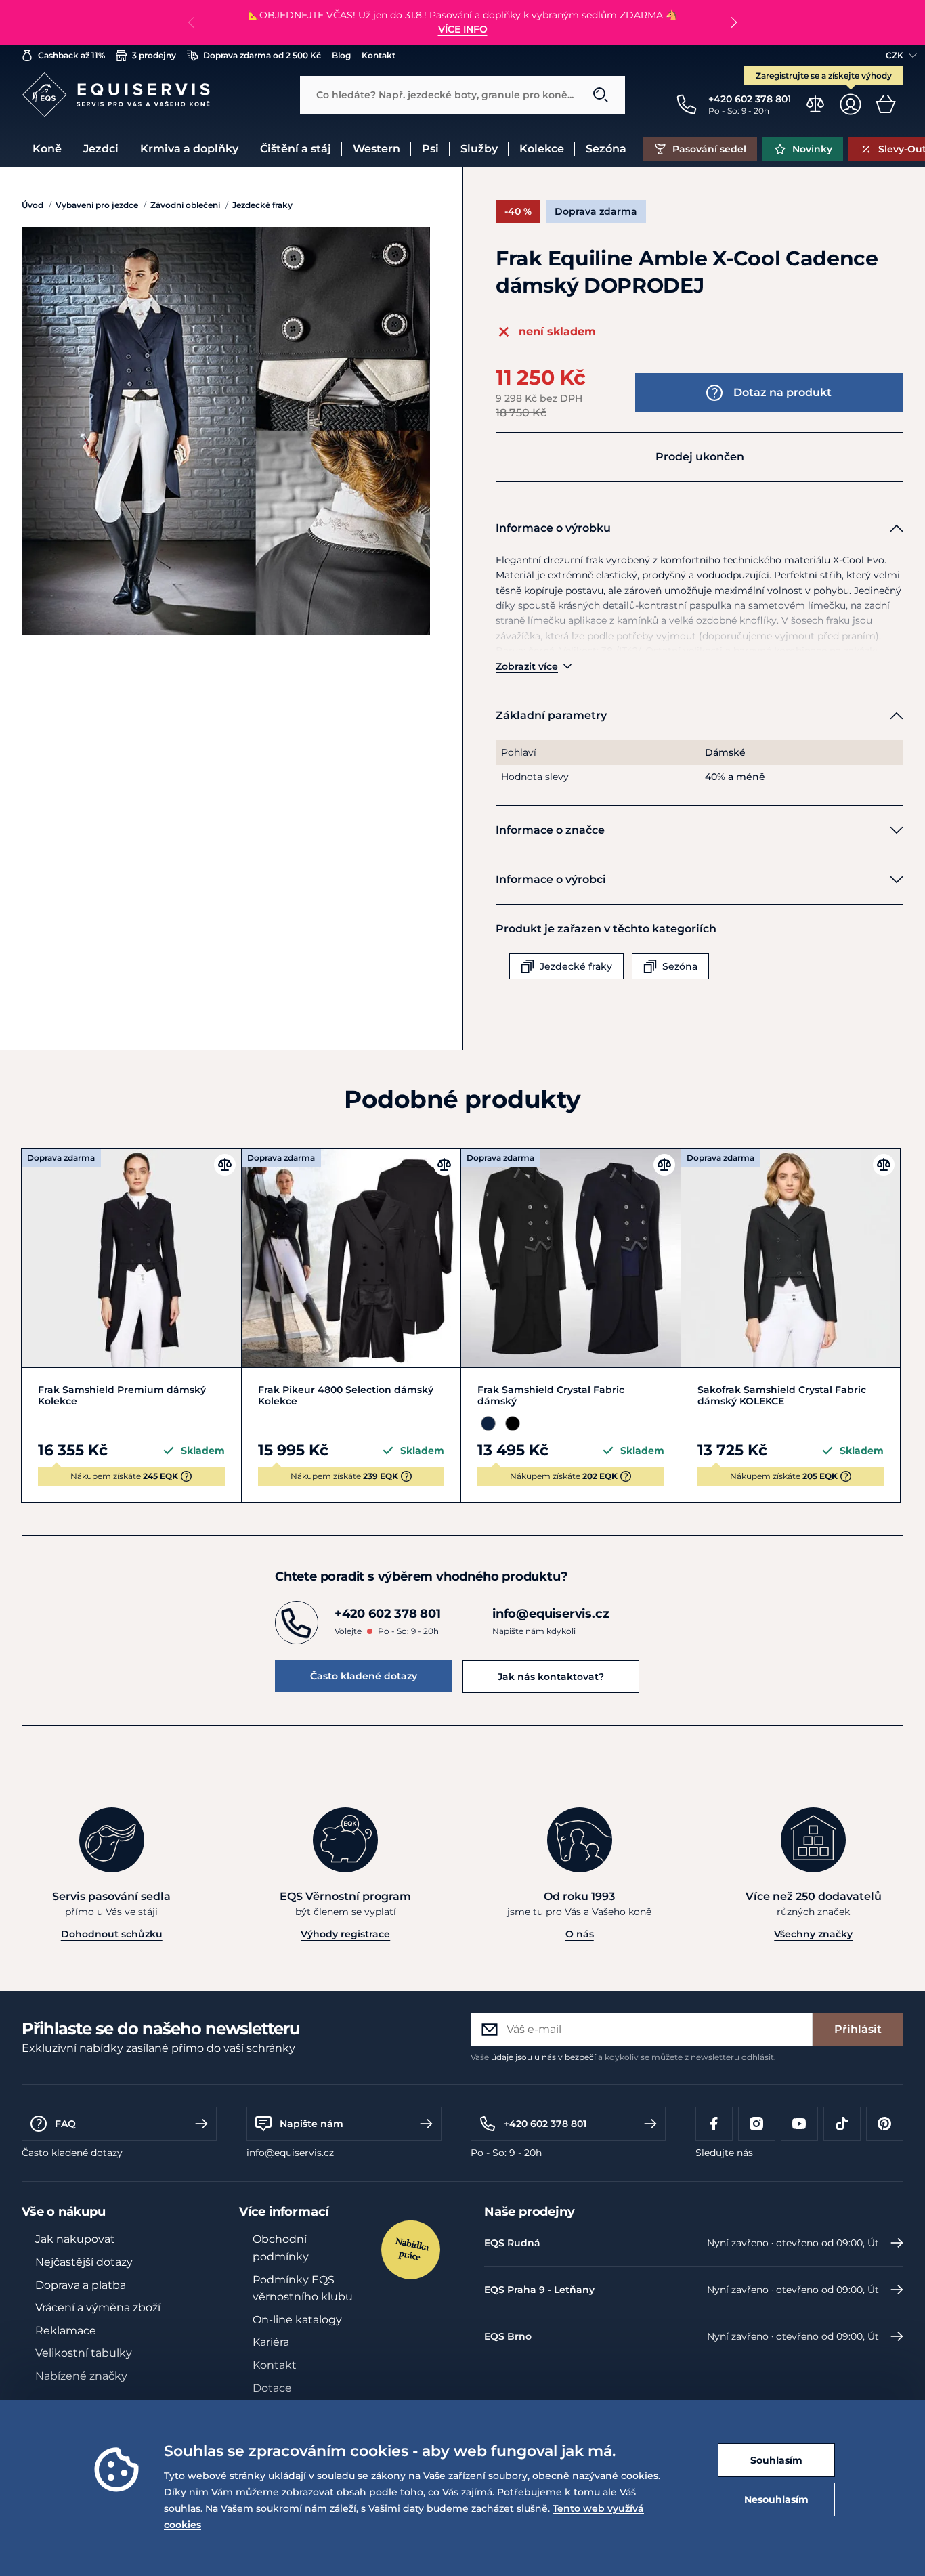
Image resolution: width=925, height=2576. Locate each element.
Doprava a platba (81, 2285)
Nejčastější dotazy (84, 2262)
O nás (580, 1934)
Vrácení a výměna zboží (98, 2307)
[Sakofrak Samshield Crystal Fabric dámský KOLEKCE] (791, 1258)
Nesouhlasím (776, 2499)
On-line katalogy (297, 2320)
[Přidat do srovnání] (225, 1165)
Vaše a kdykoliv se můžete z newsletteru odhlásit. (623, 2057)
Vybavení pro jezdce (97, 205)
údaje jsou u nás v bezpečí (543, 2057)
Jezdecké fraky (262, 205)
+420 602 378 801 (545, 2124)
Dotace (272, 2388)
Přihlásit (858, 2029)
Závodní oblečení (185, 205)
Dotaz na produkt (782, 392)
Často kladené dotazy (364, 1676)
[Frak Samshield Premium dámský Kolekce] (131, 1258)
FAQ (65, 2124)
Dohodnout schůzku (112, 1934)
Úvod (33, 205)
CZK (895, 55)
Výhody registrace (345, 1934)
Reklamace (66, 2331)
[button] (734, 22)
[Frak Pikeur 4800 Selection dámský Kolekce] (351, 1258)
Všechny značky (813, 1934)
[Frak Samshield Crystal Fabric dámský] (571, 1258)
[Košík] (886, 104)
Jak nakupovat (75, 2239)
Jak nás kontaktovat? (551, 1677)
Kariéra (271, 2342)
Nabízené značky (81, 2376)
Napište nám (311, 2124)
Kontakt (275, 2365)
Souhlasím (776, 2460)
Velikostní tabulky (84, 2353)
